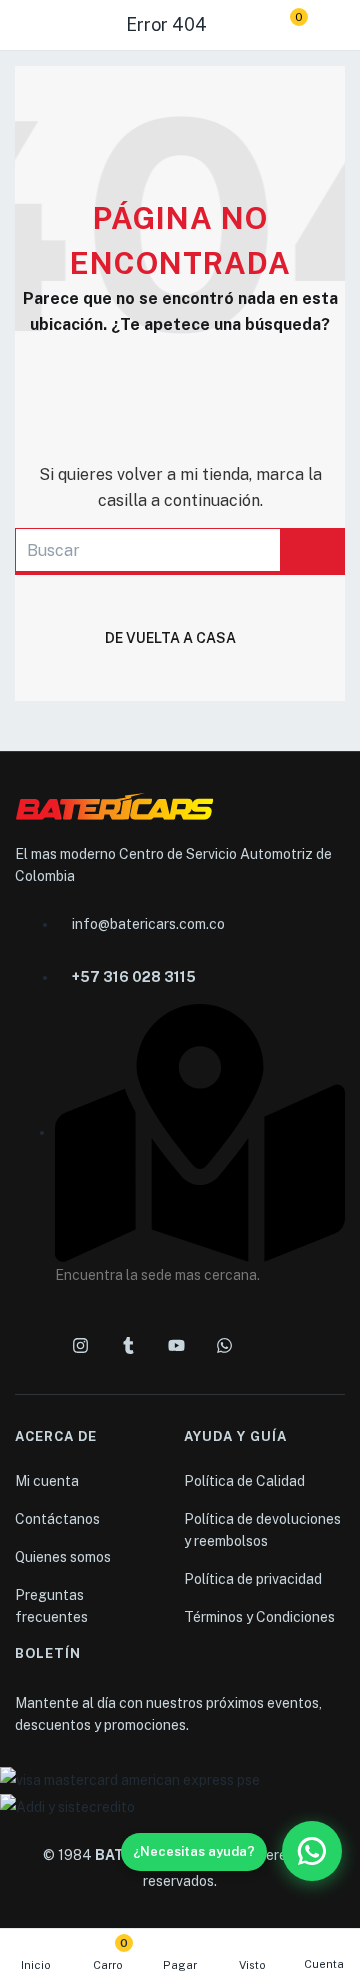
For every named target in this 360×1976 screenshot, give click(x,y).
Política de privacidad (253, 1579)
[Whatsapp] (224, 1345)
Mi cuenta (47, 1481)
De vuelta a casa (170, 638)
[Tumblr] (128, 1345)
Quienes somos (63, 1557)
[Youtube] (176, 1345)
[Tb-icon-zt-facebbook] (32, 1345)
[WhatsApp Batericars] (312, 1851)
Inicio (36, 1965)
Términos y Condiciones (259, 1617)
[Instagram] (80, 1345)
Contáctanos (57, 1519)
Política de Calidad (244, 1481)
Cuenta (324, 1964)
